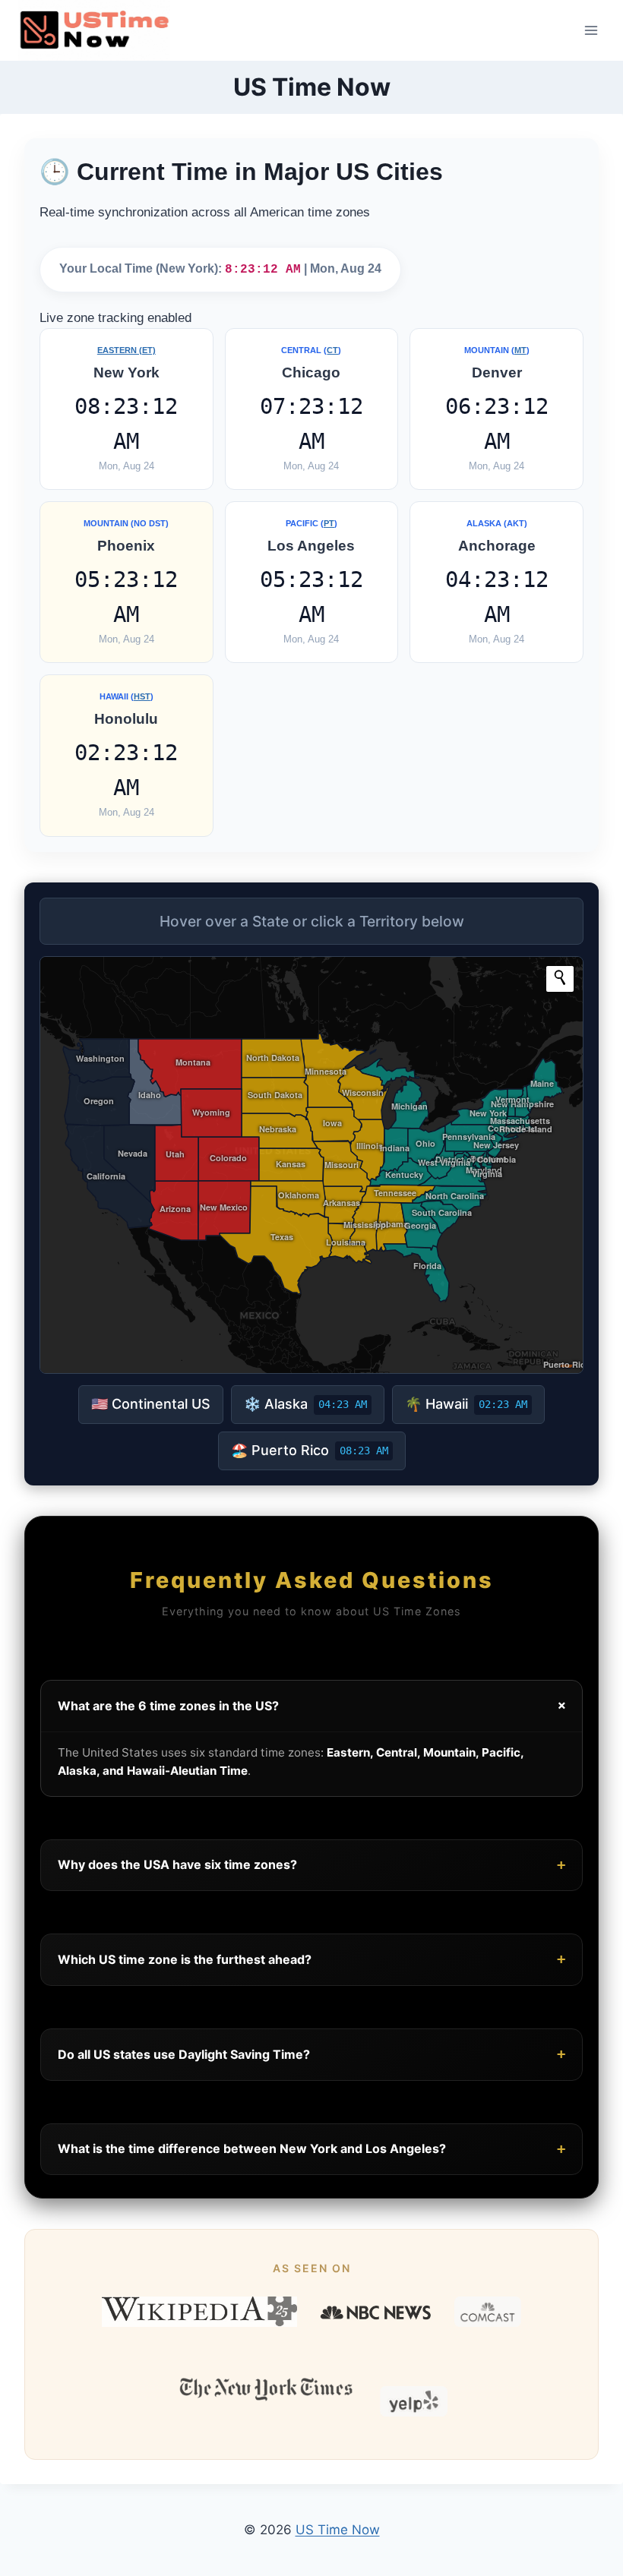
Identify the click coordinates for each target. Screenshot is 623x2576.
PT (329, 523)
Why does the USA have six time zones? (311, 1865)
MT (520, 350)
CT (332, 350)
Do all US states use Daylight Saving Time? (311, 2054)
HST (142, 696)
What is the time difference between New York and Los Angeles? (311, 2149)
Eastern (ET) (126, 350)
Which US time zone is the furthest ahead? (311, 1959)
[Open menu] (591, 30)
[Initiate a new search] (560, 977)
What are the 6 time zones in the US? (314, 1706)
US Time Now (338, 2530)
